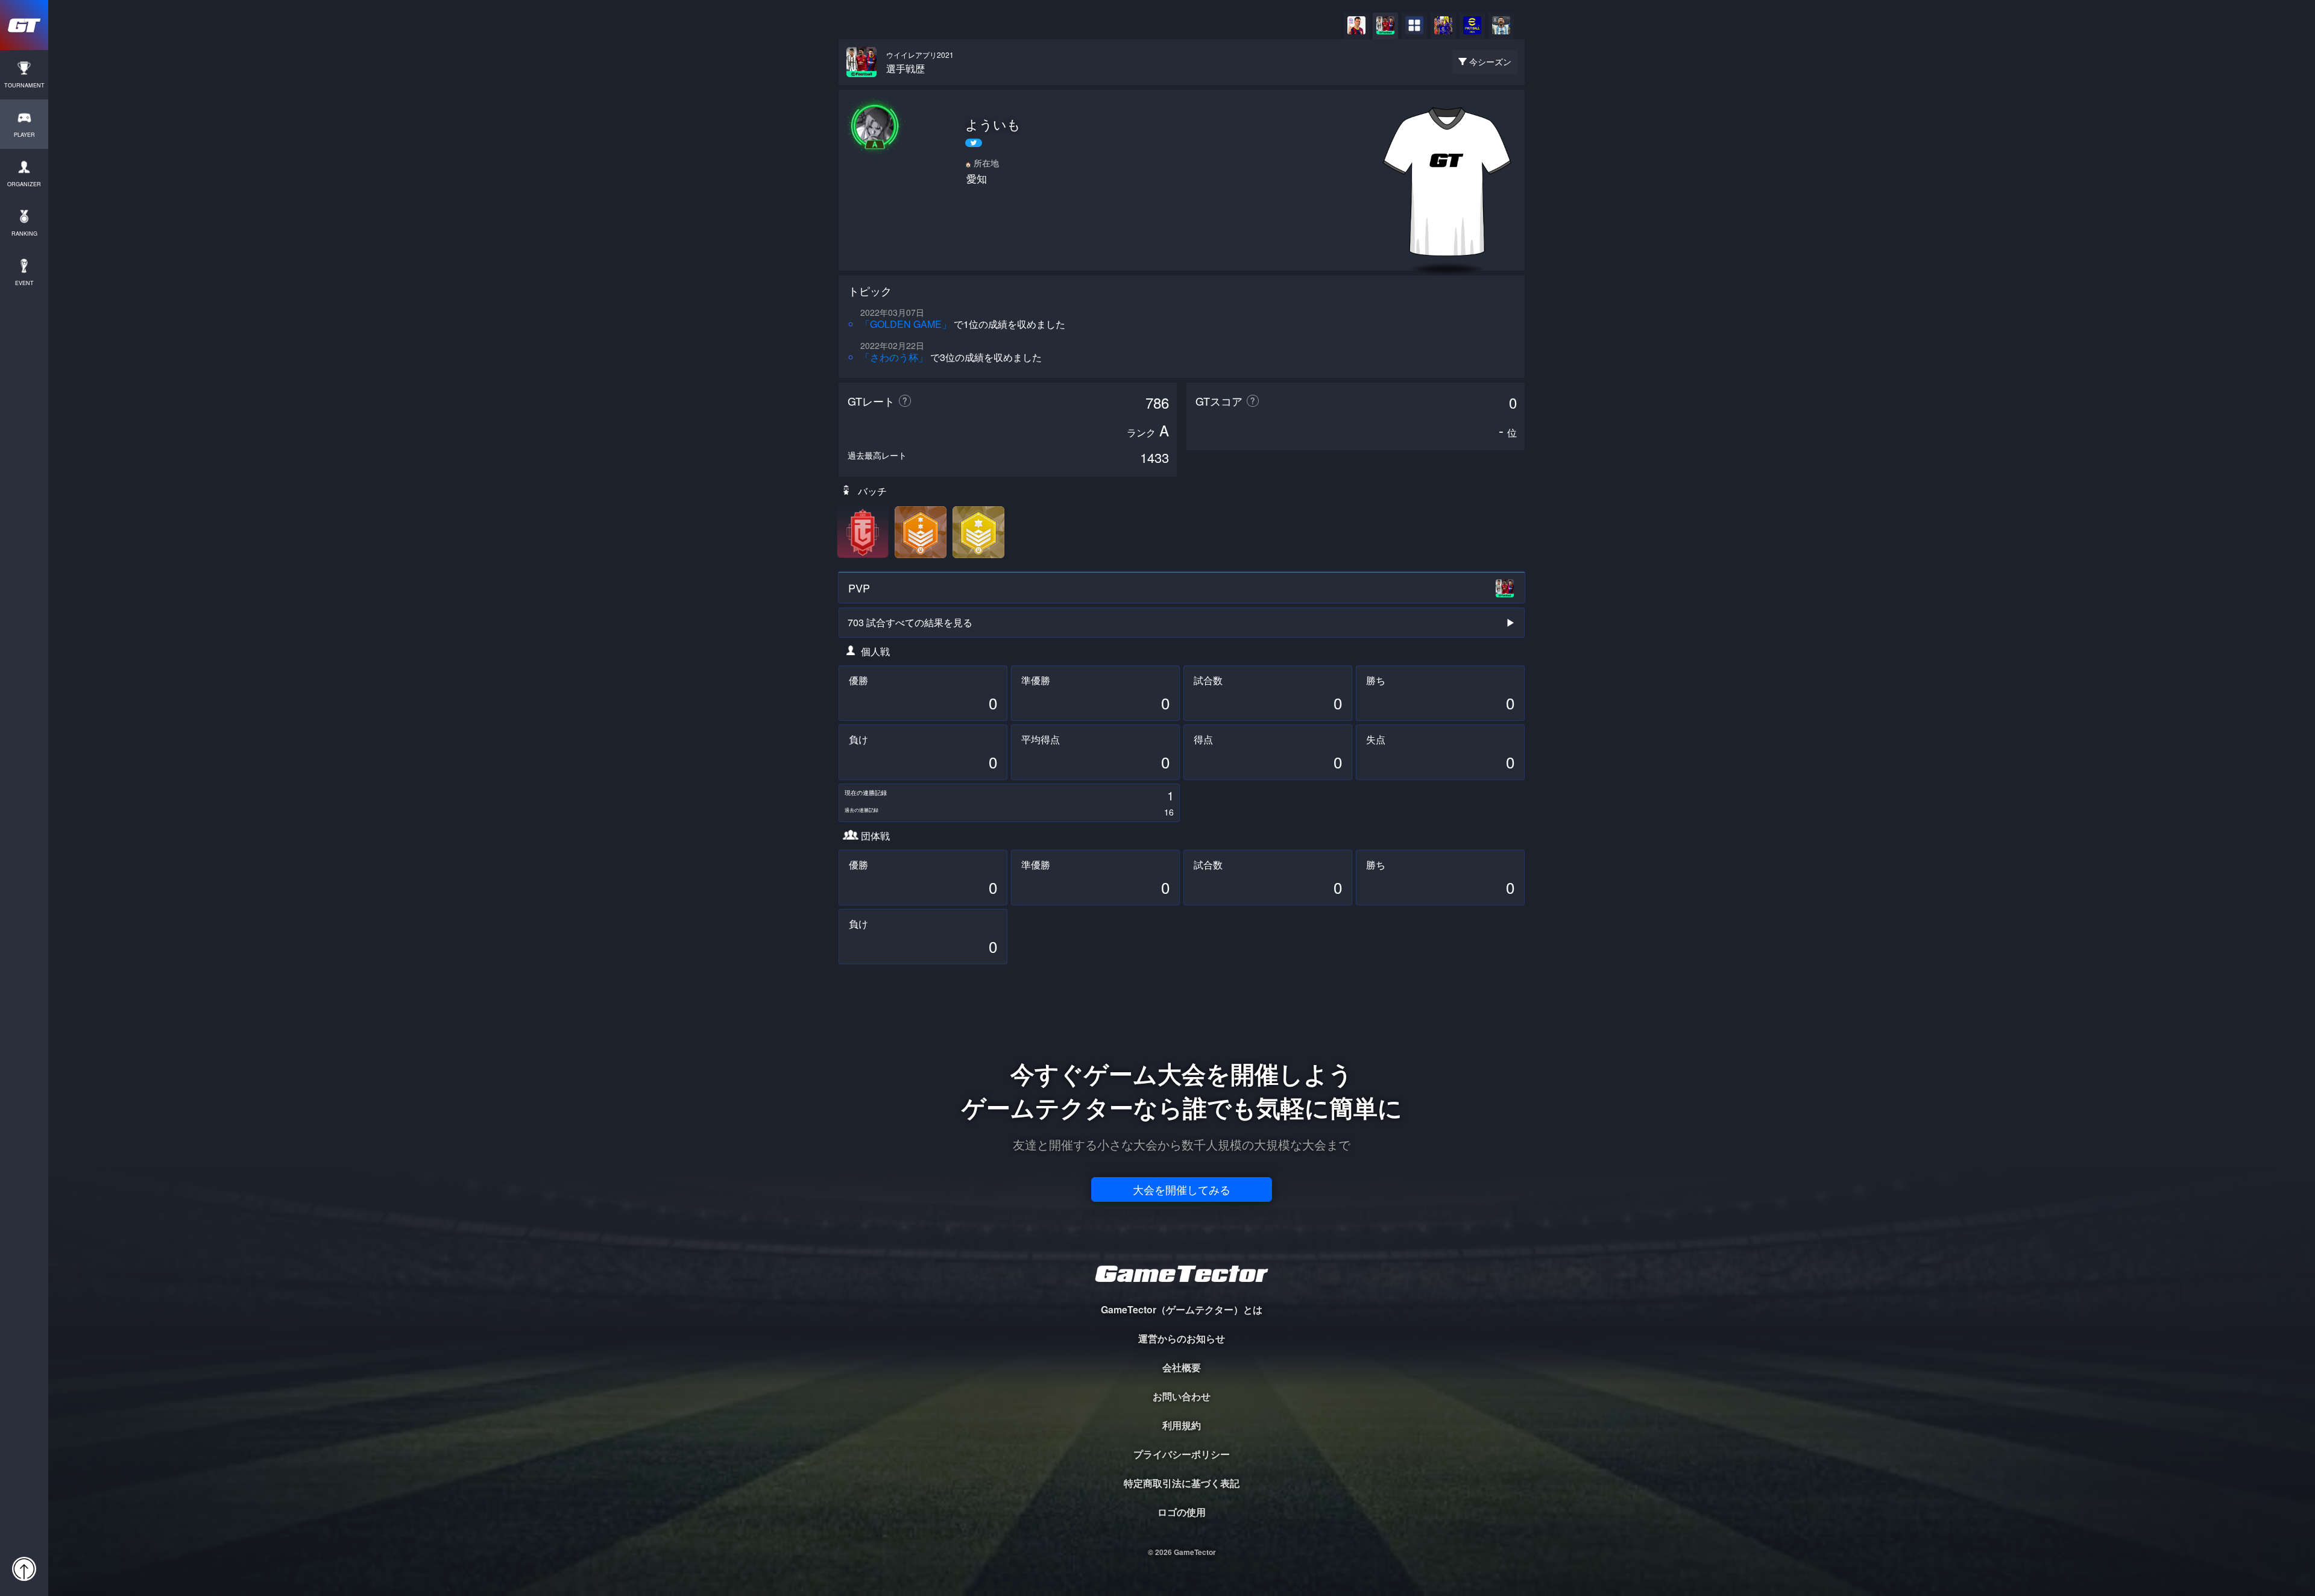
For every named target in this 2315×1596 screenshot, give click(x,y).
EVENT (24, 283)
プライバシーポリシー (1182, 1454)
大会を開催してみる (1182, 1189)
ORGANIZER (24, 184)
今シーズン (1490, 61)
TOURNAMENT (24, 85)
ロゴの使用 (1182, 1512)
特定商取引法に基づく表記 (1182, 1483)
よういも (993, 124)
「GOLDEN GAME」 (906, 324)
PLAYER (24, 135)
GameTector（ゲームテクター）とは (1182, 1309)
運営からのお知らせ (1182, 1338)
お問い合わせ (1182, 1396)
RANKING (24, 234)
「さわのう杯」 (894, 357)
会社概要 (1182, 1367)
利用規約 (1182, 1425)
